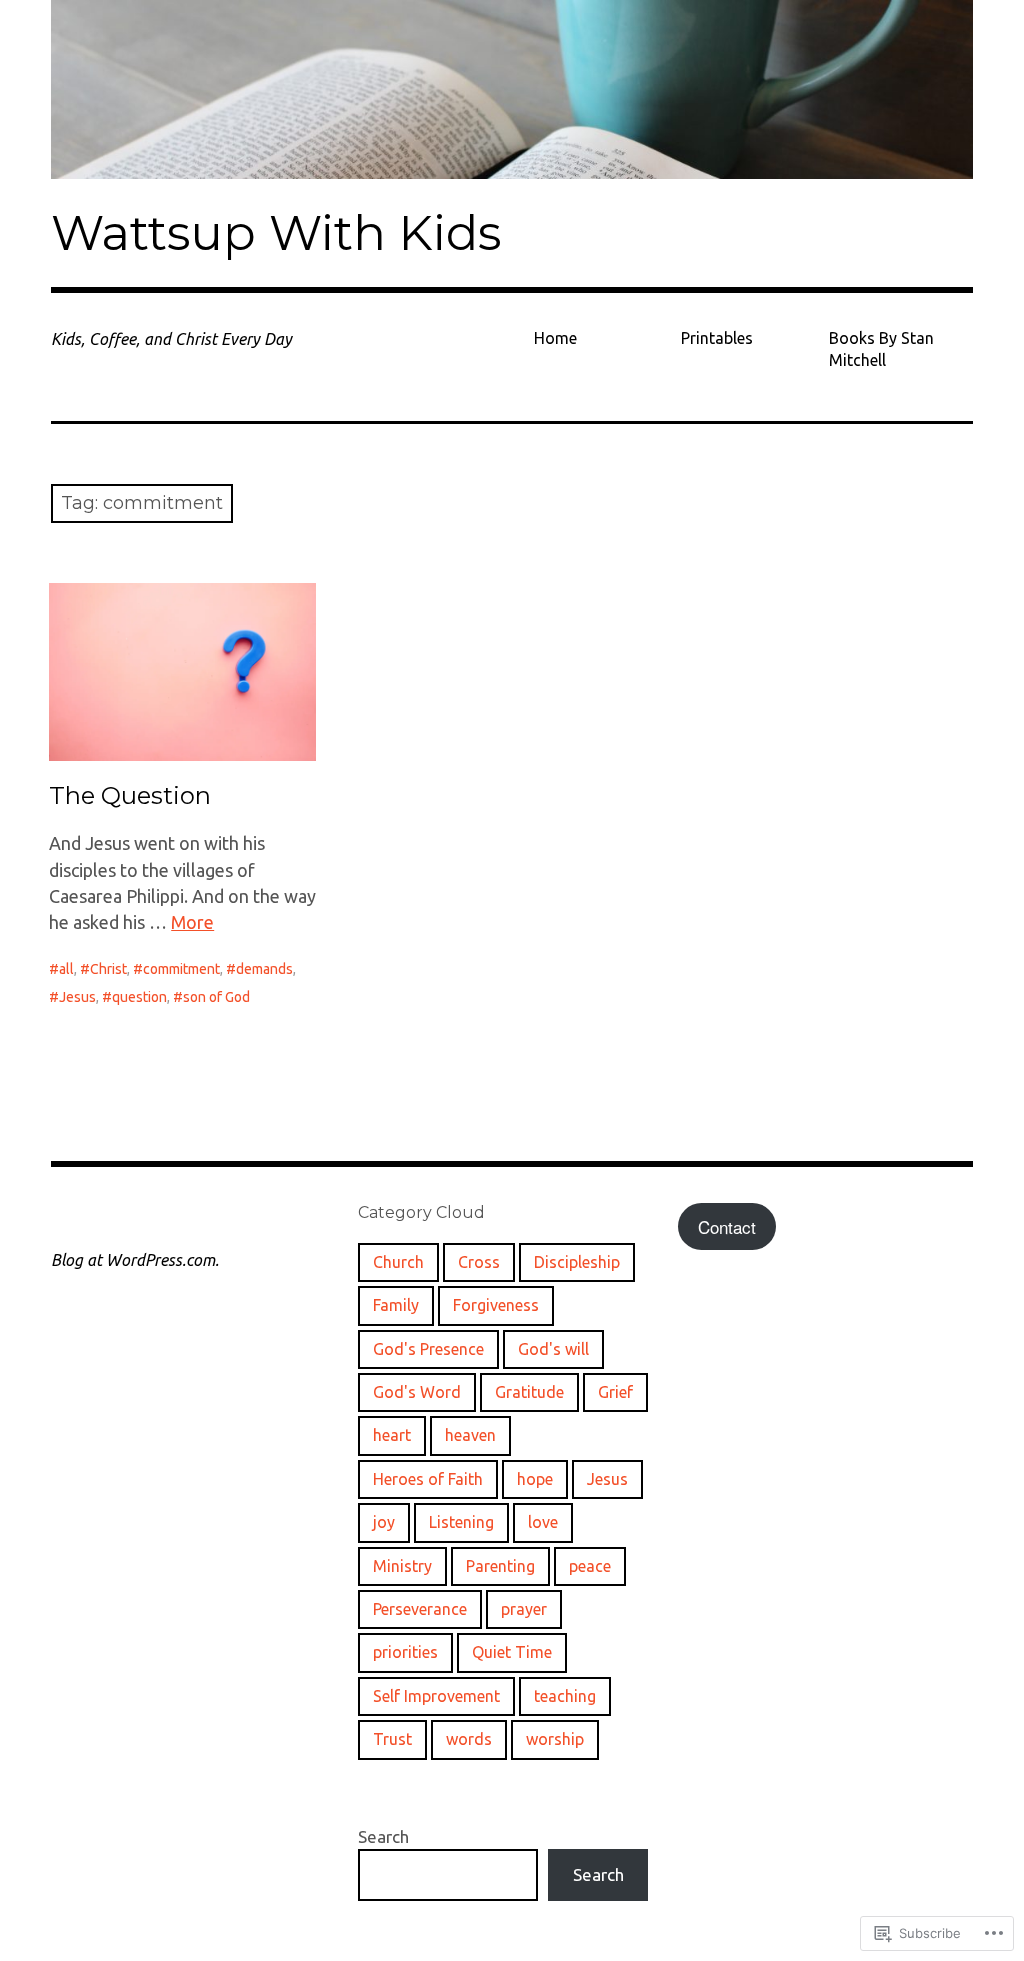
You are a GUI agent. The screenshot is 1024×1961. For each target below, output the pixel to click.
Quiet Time (512, 1652)
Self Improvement (436, 1696)
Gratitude (529, 1392)
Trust (392, 1739)
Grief (615, 1392)
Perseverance (420, 1609)
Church (398, 1262)
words (469, 1739)
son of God (216, 997)
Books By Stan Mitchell (881, 348)
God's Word (417, 1392)
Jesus (77, 997)
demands (264, 969)
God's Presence (428, 1349)
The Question (130, 795)
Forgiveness (496, 1305)
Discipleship (577, 1262)
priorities (405, 1652)
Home (555, 338)
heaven (470, 1435)
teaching (565, 1696)
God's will (553, 1349)
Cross (479, 1262)
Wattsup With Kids (276, 233)
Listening (461, 1522)
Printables (717, 338)
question (139, 997)
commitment (181, 969)
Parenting (500, 1566)
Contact (727, 1226)
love (543, 1522)
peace (590, 1566)
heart (392, 1435)
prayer (524, 1609)
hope (535, 1479)
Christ (108, 969)
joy (384, 1522)
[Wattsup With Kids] (512, 89)
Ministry (402, 1566)
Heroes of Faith (428, 1479)
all (66, 969)
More (192, 922)
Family (396, 1305)
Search (383, 1836)
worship (555, 1739)
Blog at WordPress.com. (135, 1260)
